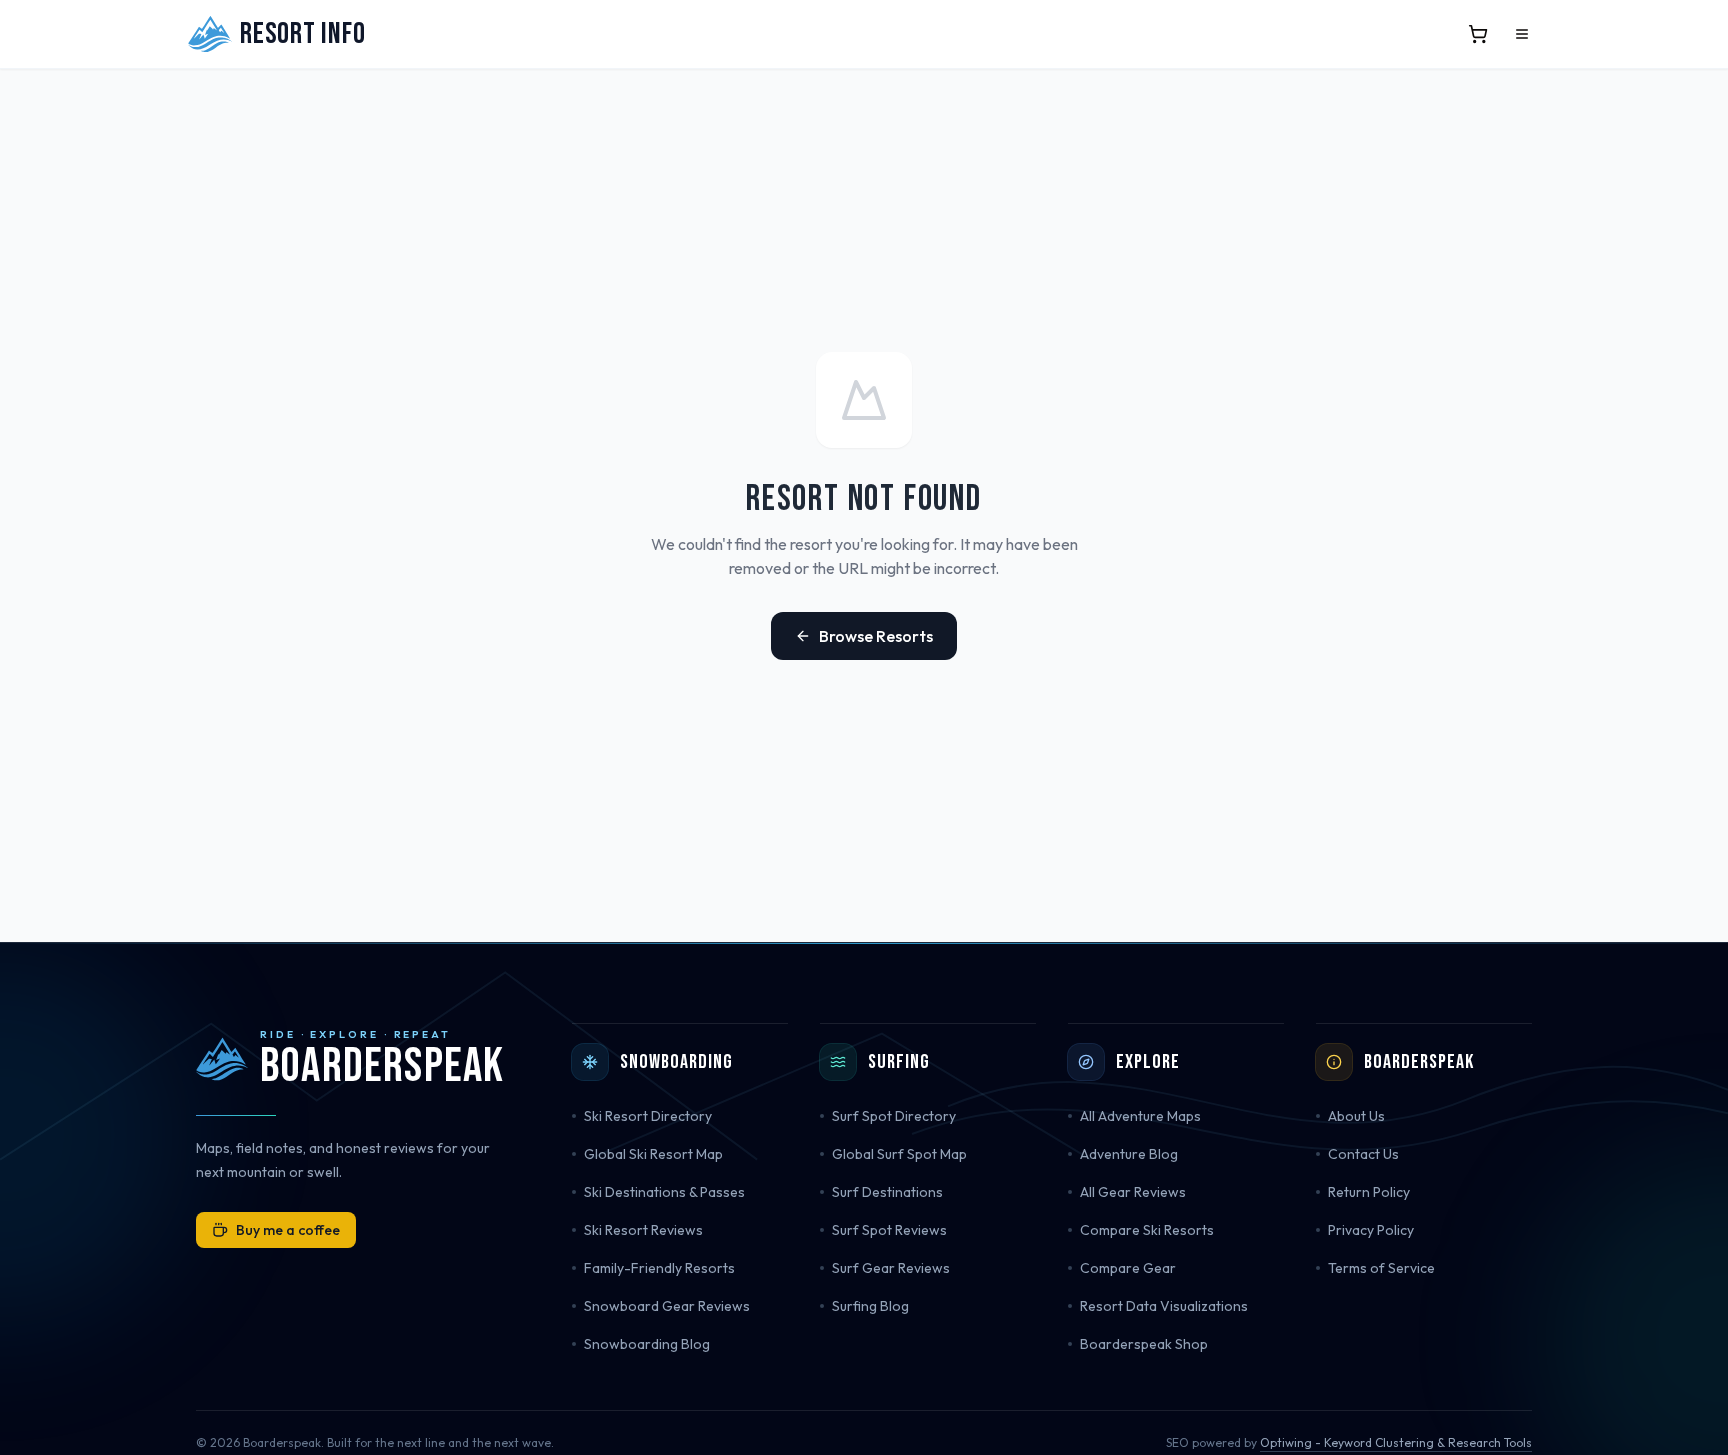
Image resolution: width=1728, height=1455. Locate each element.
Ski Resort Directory (648, 1116)
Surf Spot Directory (894, 1116)
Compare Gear (1128, 1268)
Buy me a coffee (288, 1230)
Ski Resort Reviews (643, 1230)
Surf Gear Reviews (891, 1268)
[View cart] (1478, 34)
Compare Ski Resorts (1147, 1230)
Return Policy (1369, 1192)
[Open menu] (1522, 34)
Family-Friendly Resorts (659, 1268)
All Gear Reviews (1133, 1192)
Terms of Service (1381, 1268)
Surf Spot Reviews (889, 1230)
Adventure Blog (1129, 1154)
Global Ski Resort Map (653, 1154)
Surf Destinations (887, 1192)
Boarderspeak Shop (1144, 1344)
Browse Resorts (876, 636)
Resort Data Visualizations (1164, 1306)
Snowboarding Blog (647, 1344)
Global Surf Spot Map (899, 1154)
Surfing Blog (870, 1306)
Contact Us (1363, 1154)
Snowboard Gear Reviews (667, 1306)
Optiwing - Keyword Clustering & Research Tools (1396, 1442)
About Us (1356, 1116)
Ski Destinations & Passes (664, 1192)
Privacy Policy (1371, 1230)
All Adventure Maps (1140, 1116)
